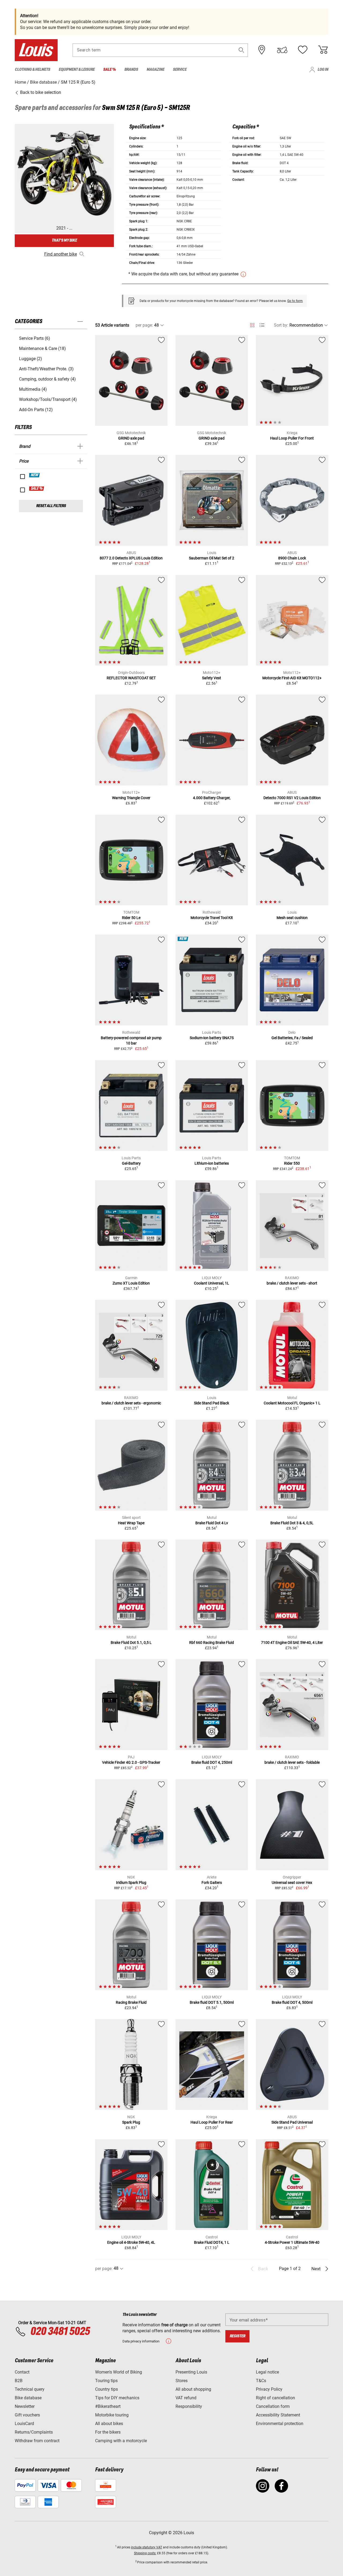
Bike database (28, 2398)
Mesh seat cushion (292, 918)
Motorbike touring (112, 2415)
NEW (35, 475)
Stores (182, 2381)
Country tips (107, 2389)
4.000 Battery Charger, (212, 798)
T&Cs (261, 2381)
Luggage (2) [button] (31, 359)
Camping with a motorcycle (121, 2441)
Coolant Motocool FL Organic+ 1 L (292, 1403)
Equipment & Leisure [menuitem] (77, 70)
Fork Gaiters (212, 1883)
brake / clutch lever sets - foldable (292, 1762)
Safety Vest (212, 678)
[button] (241, 50)
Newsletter (25, 2406)
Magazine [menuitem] (155, 70)
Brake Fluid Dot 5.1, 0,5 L (131, 1643)
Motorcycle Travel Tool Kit (212, 918)
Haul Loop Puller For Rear (212, 2122)
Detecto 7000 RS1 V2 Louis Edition (292, 798)
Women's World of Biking (119, 2372)
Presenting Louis (191, 2372)
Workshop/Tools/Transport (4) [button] (48, 399)
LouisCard (24, 2424)
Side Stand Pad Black (212, 1403)
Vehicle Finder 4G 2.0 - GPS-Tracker (131, 1762)
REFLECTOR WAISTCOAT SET (131, 678)
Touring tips (106, 2381)
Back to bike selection (40, 92)
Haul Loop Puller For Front (292, 438)
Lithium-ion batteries (212, 1163)
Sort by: (281, 325)
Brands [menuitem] (131, 70)
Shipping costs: (145, 2553)
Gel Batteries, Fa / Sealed (292, 1038)
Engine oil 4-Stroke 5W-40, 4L (131, 2242)
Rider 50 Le (131, 918)
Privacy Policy (269, 2389)
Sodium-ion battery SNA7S (212, 1038)
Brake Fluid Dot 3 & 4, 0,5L (292, 1523)
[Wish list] (303, 50)
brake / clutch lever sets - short (292, 1283)
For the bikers (108, 2432)
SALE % (37, 489)
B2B (19, 2381)
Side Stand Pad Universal (292, 2122)
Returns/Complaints (34, 2432)
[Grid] (252, 324)
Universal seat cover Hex (292, 1883)
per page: (144, 325)
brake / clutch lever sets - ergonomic (131, 1403)
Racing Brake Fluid (131, 2002)
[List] (262, 325)
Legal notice (267, 2372)
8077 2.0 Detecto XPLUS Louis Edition (131, 558)
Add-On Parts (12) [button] (36, 410)
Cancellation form (273, 2406)
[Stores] (262, 50)
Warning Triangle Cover (131, 798)
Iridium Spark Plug (131, 1883)
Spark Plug (131, 2122)
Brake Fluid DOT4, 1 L (212, 2242)
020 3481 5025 (59, 2332)
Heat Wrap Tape (131, 1523)
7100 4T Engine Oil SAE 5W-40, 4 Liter (292, 1643)
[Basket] (323, 50)
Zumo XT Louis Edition (131, 1283)
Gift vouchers (27, 2415)
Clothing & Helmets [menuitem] (32, 70)
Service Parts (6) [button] (35, 338)
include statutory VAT (147, 2547)
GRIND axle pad (131, 438)
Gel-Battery (131, 1163)
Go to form (295, 301)
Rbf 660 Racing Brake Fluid (212, 1643)
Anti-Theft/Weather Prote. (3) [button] (46, 369)
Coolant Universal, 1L (212, 1283)
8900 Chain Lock (292, 558)
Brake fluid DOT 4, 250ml (212, 1762)
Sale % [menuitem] (109, 70)
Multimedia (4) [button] (33, 389)
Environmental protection (280, 2424)
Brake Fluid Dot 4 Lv (212, 1523)
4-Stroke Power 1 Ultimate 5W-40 (292, 2242)
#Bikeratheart (108, 2406)
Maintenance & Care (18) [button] (42, 348)
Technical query (30, 2389)
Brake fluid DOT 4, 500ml (292, 2002)
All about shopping (193, 2389)
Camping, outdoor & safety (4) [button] (47, 379)
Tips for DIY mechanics (117, 2398)
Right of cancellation (275, 2398)
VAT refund (186, 2398)
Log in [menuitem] (323, 70)
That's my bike (64, 240)
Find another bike (61, 254)
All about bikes (109, 2424)
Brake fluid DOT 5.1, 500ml (212, 2002)
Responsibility (189, 2406)
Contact (22, 2372)
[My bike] (282, 50)
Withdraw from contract (37, 2441)
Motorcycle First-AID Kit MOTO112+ (292, 678)
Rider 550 (292, 1163)
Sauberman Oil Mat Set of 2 (212, 558)
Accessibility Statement (278, 2415)
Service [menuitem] (180, 70)
